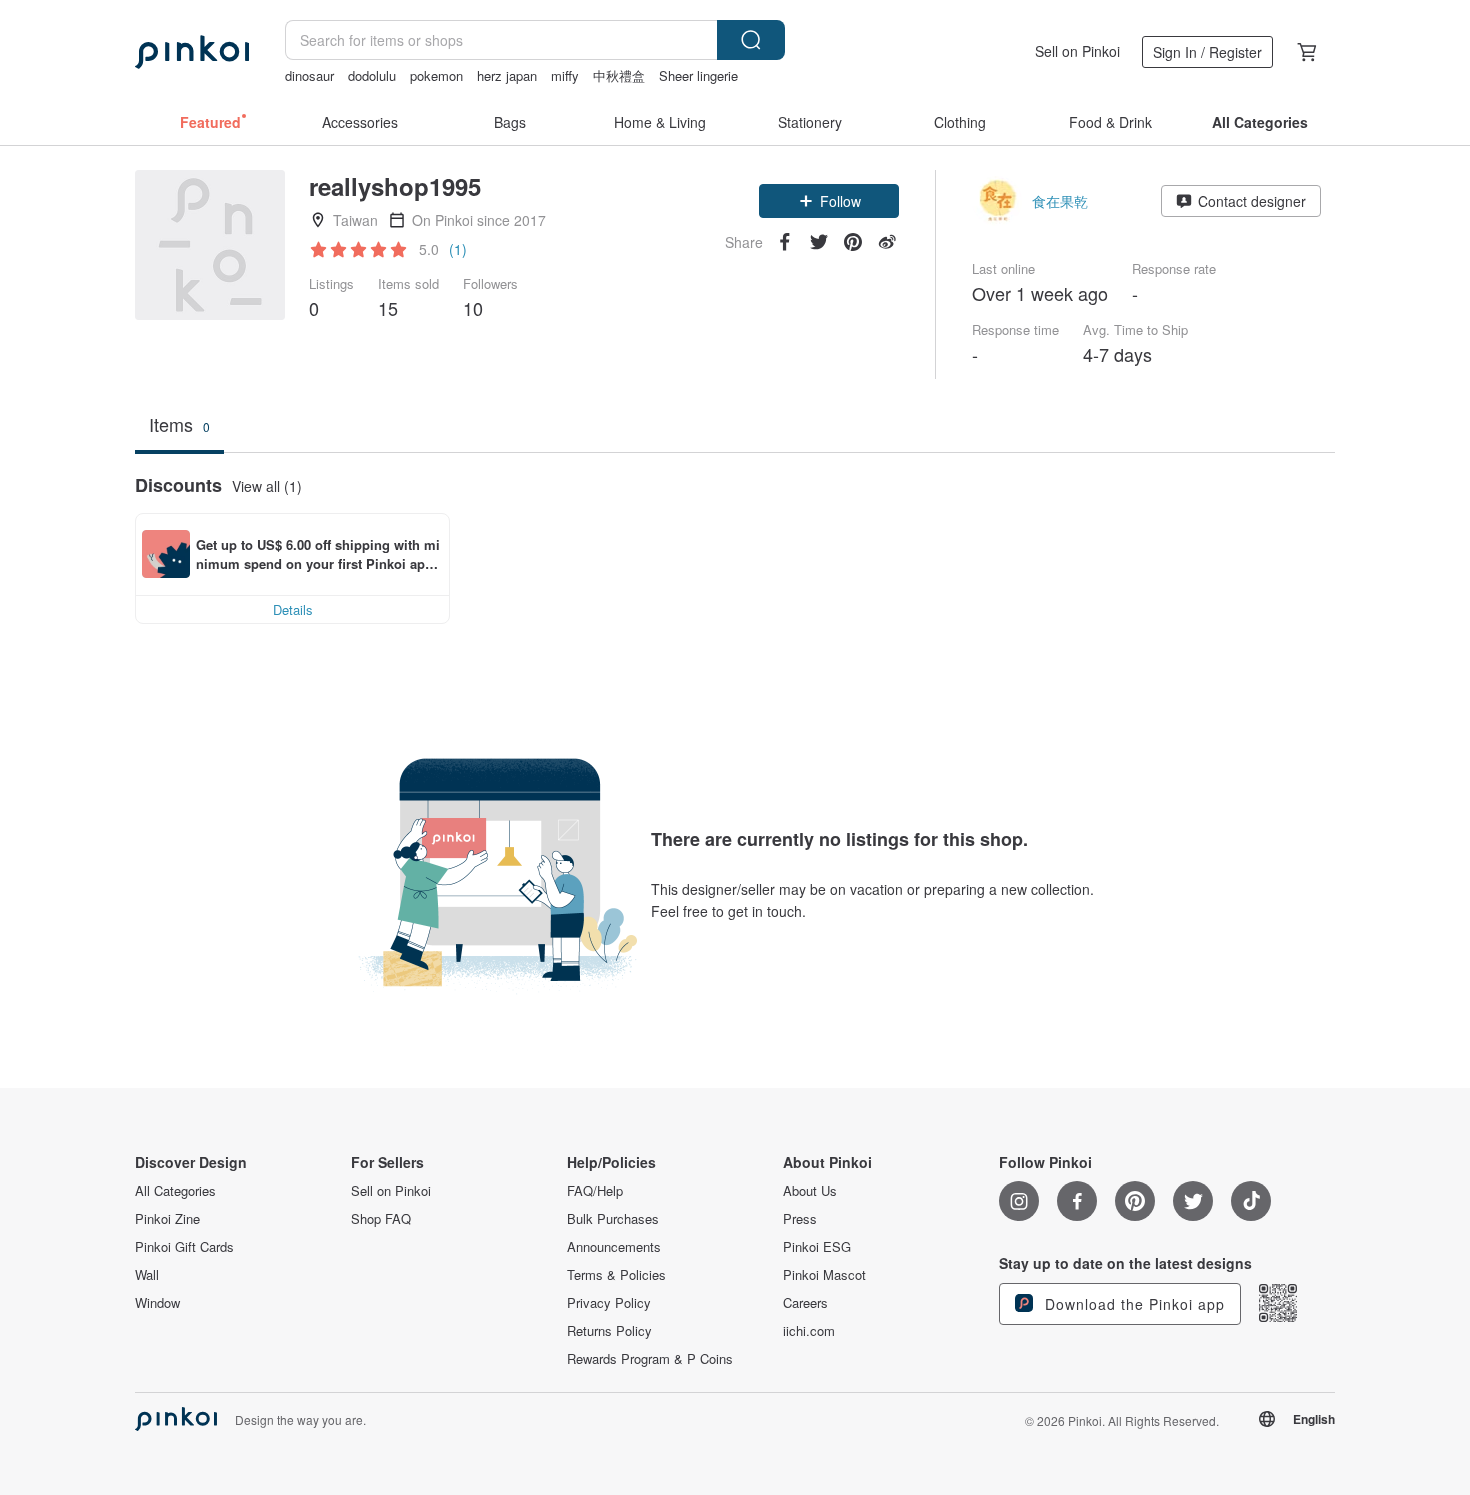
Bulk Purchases (613, 1219)
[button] (829, 201)
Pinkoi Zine (167, 1219)
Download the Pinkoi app (1132, 1304)
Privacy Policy (609, 1303)
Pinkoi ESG (817, 1247)
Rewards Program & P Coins (650, 1359)
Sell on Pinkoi (1077, 51)
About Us (810, 1191)
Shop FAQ (381, 1219)
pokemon (436, 75)
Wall (147, 1275)
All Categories (175, 1191)
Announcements (614, 1247)
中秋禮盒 (619, 75)
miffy (565, 75)
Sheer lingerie (698, 75)
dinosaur (309, 75)
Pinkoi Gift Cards (184, 1247)
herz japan (507, 75)
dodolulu (372, 75)
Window (157, 1303)
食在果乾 (1060, 201)
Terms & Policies (616, 1275)
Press (800, 1219)
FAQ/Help (595, 1191)
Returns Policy (609, 1331)
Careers (805, 1303)
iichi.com (809, 1331)
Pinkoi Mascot (824, 1275)
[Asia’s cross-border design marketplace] (192, 52)
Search (751, 40)
